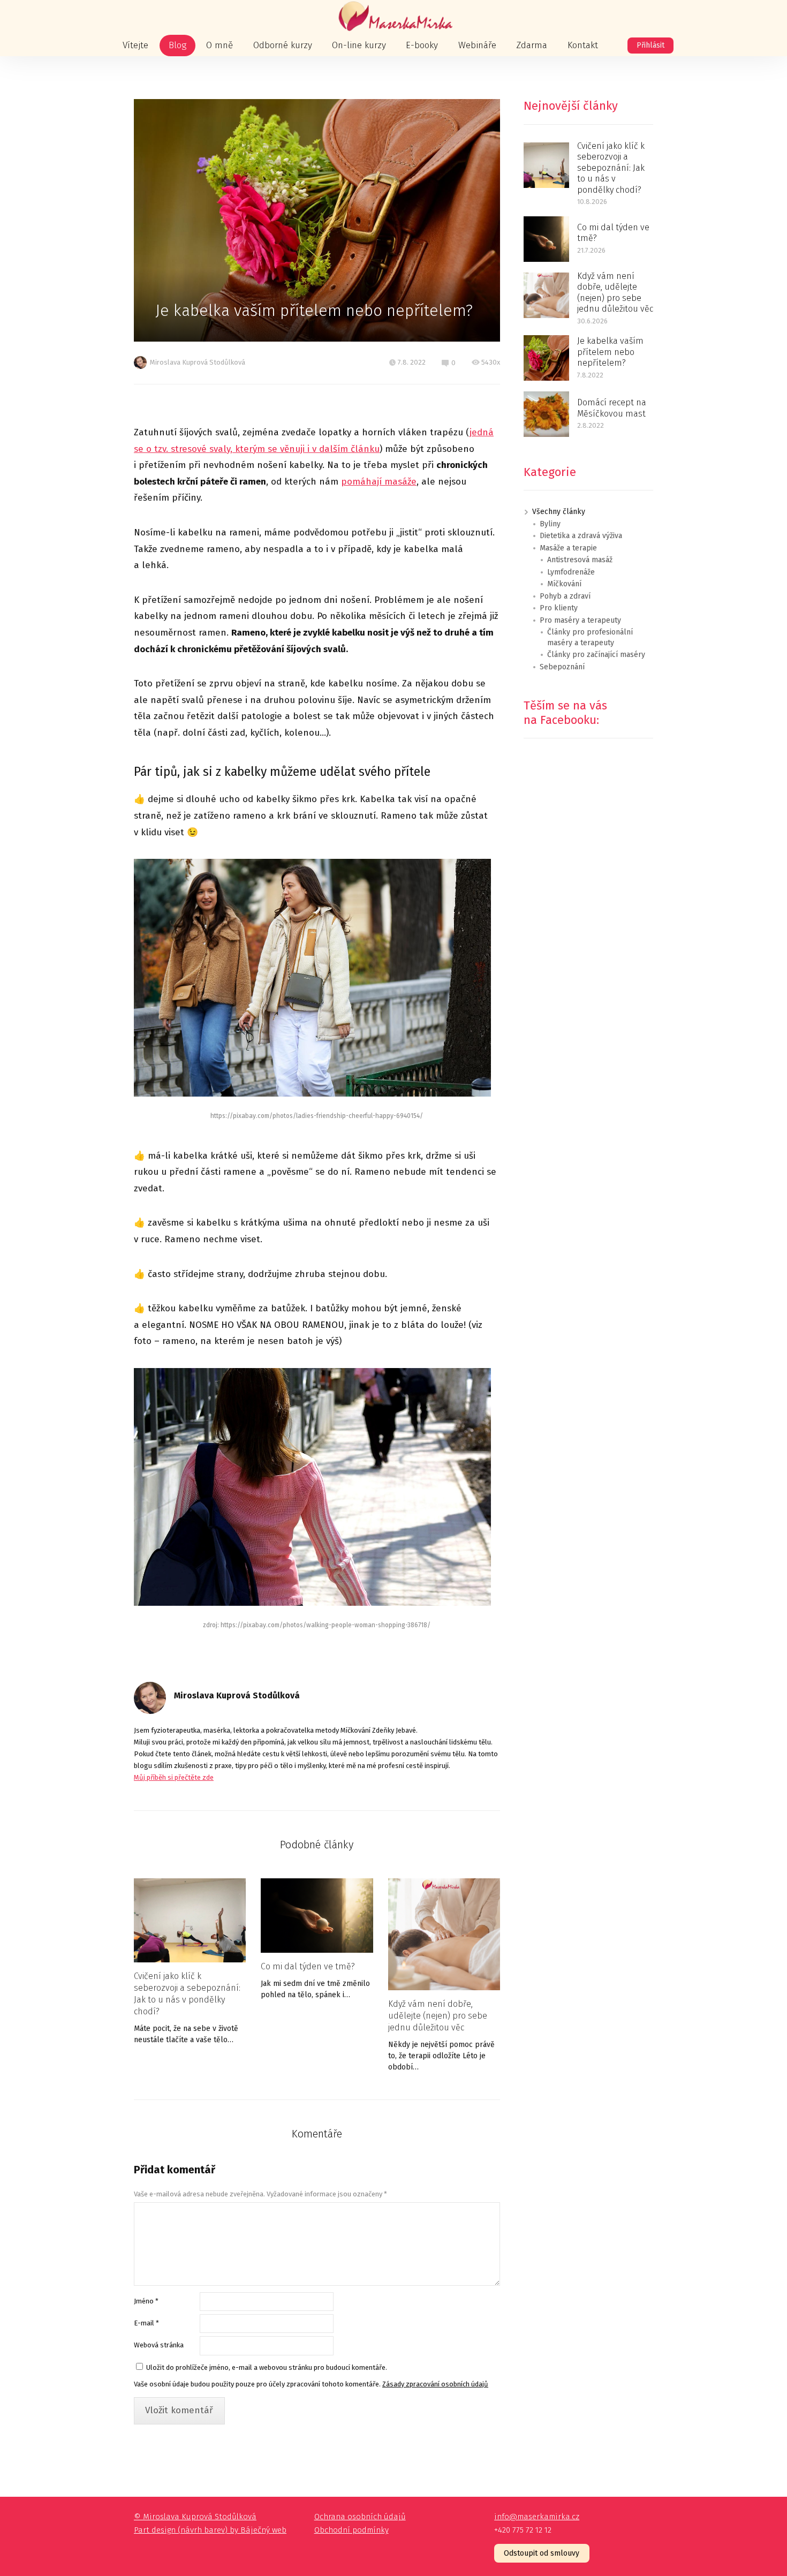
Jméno (146, 2301)
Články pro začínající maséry (596, 655)
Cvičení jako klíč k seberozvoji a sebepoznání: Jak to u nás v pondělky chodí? (187, 1994)
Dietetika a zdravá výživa (581, 536)
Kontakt (583, 45)
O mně (220, 45)
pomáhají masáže (379, 482)
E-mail (146, 2323)
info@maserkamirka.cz (537, 2517)
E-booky (422, 45)
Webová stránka (159, 2345)
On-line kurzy (359, 45)
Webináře (477, 45)
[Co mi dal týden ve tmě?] (317, 1916)
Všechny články (559, 512)
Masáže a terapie (568, 548)
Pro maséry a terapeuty (580, 620)
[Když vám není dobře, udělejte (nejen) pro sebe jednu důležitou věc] (444, 1934)
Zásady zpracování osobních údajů (435, 2384)
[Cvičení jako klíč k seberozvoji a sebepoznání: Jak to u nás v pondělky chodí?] (190, 1920)
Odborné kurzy (283, 45)
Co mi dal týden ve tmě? (308, 1966)
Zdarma (532, 45)
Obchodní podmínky (351, 2530)
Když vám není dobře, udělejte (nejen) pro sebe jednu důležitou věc (438, 2016)
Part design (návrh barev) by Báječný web (210, 2530)
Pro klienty (559, 608)
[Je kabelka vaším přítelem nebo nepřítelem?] (546, 358)
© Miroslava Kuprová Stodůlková (195, 2517)
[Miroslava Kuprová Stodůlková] (393, 17)
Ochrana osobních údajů (360, 2517)
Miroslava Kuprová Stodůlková (198, 362)
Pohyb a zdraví (565, 596)
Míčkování (564, 584)
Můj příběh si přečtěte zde (174, 1777)
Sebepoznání (562, 667)
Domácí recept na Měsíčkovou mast (612, 408)
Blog (177, 45)
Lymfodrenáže (571, 572)
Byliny (550, 524)
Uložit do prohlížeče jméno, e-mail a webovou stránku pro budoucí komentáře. (267, 2367)
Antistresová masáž (580, 560)
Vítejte (135, 45)
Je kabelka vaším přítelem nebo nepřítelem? (610, 352)
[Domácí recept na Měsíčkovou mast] (546, 414)
